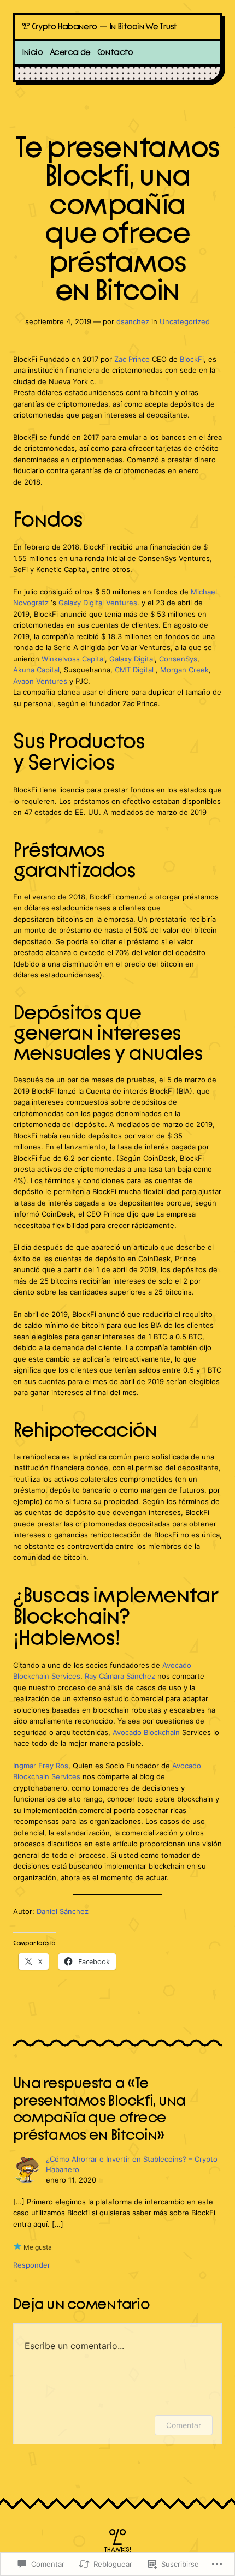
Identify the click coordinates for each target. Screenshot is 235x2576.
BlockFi (192, 359)
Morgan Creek (184, 670)
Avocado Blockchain (146, 1733)
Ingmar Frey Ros (41, 1766)
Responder (32, 2265)
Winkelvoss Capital (73, 659)
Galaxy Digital (132, 659)
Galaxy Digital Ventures (98, 603)
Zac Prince (132, 359)
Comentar (184, 2425)
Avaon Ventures (40, 681)
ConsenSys (178, 659)
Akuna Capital (36, 670)
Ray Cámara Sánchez (120, 1676)
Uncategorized (185, 322)
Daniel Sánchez (63, 1912)
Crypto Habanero (64, 27)
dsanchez (133, 322)
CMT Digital (134, 670)
